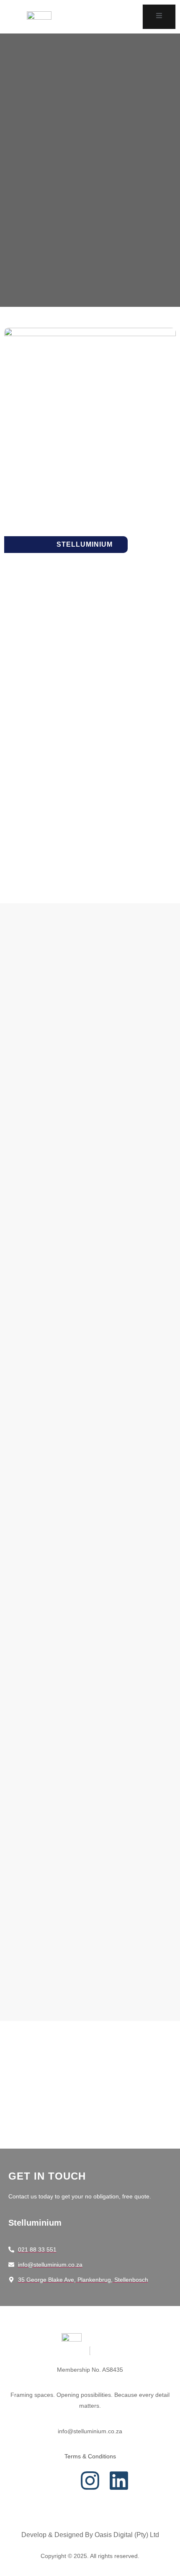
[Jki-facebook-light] (61, 2481)
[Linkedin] (119, 2481)
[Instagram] (90, 2481)
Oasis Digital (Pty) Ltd (127, 2535)
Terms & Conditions (90, 2456)
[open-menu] (159, 17)
